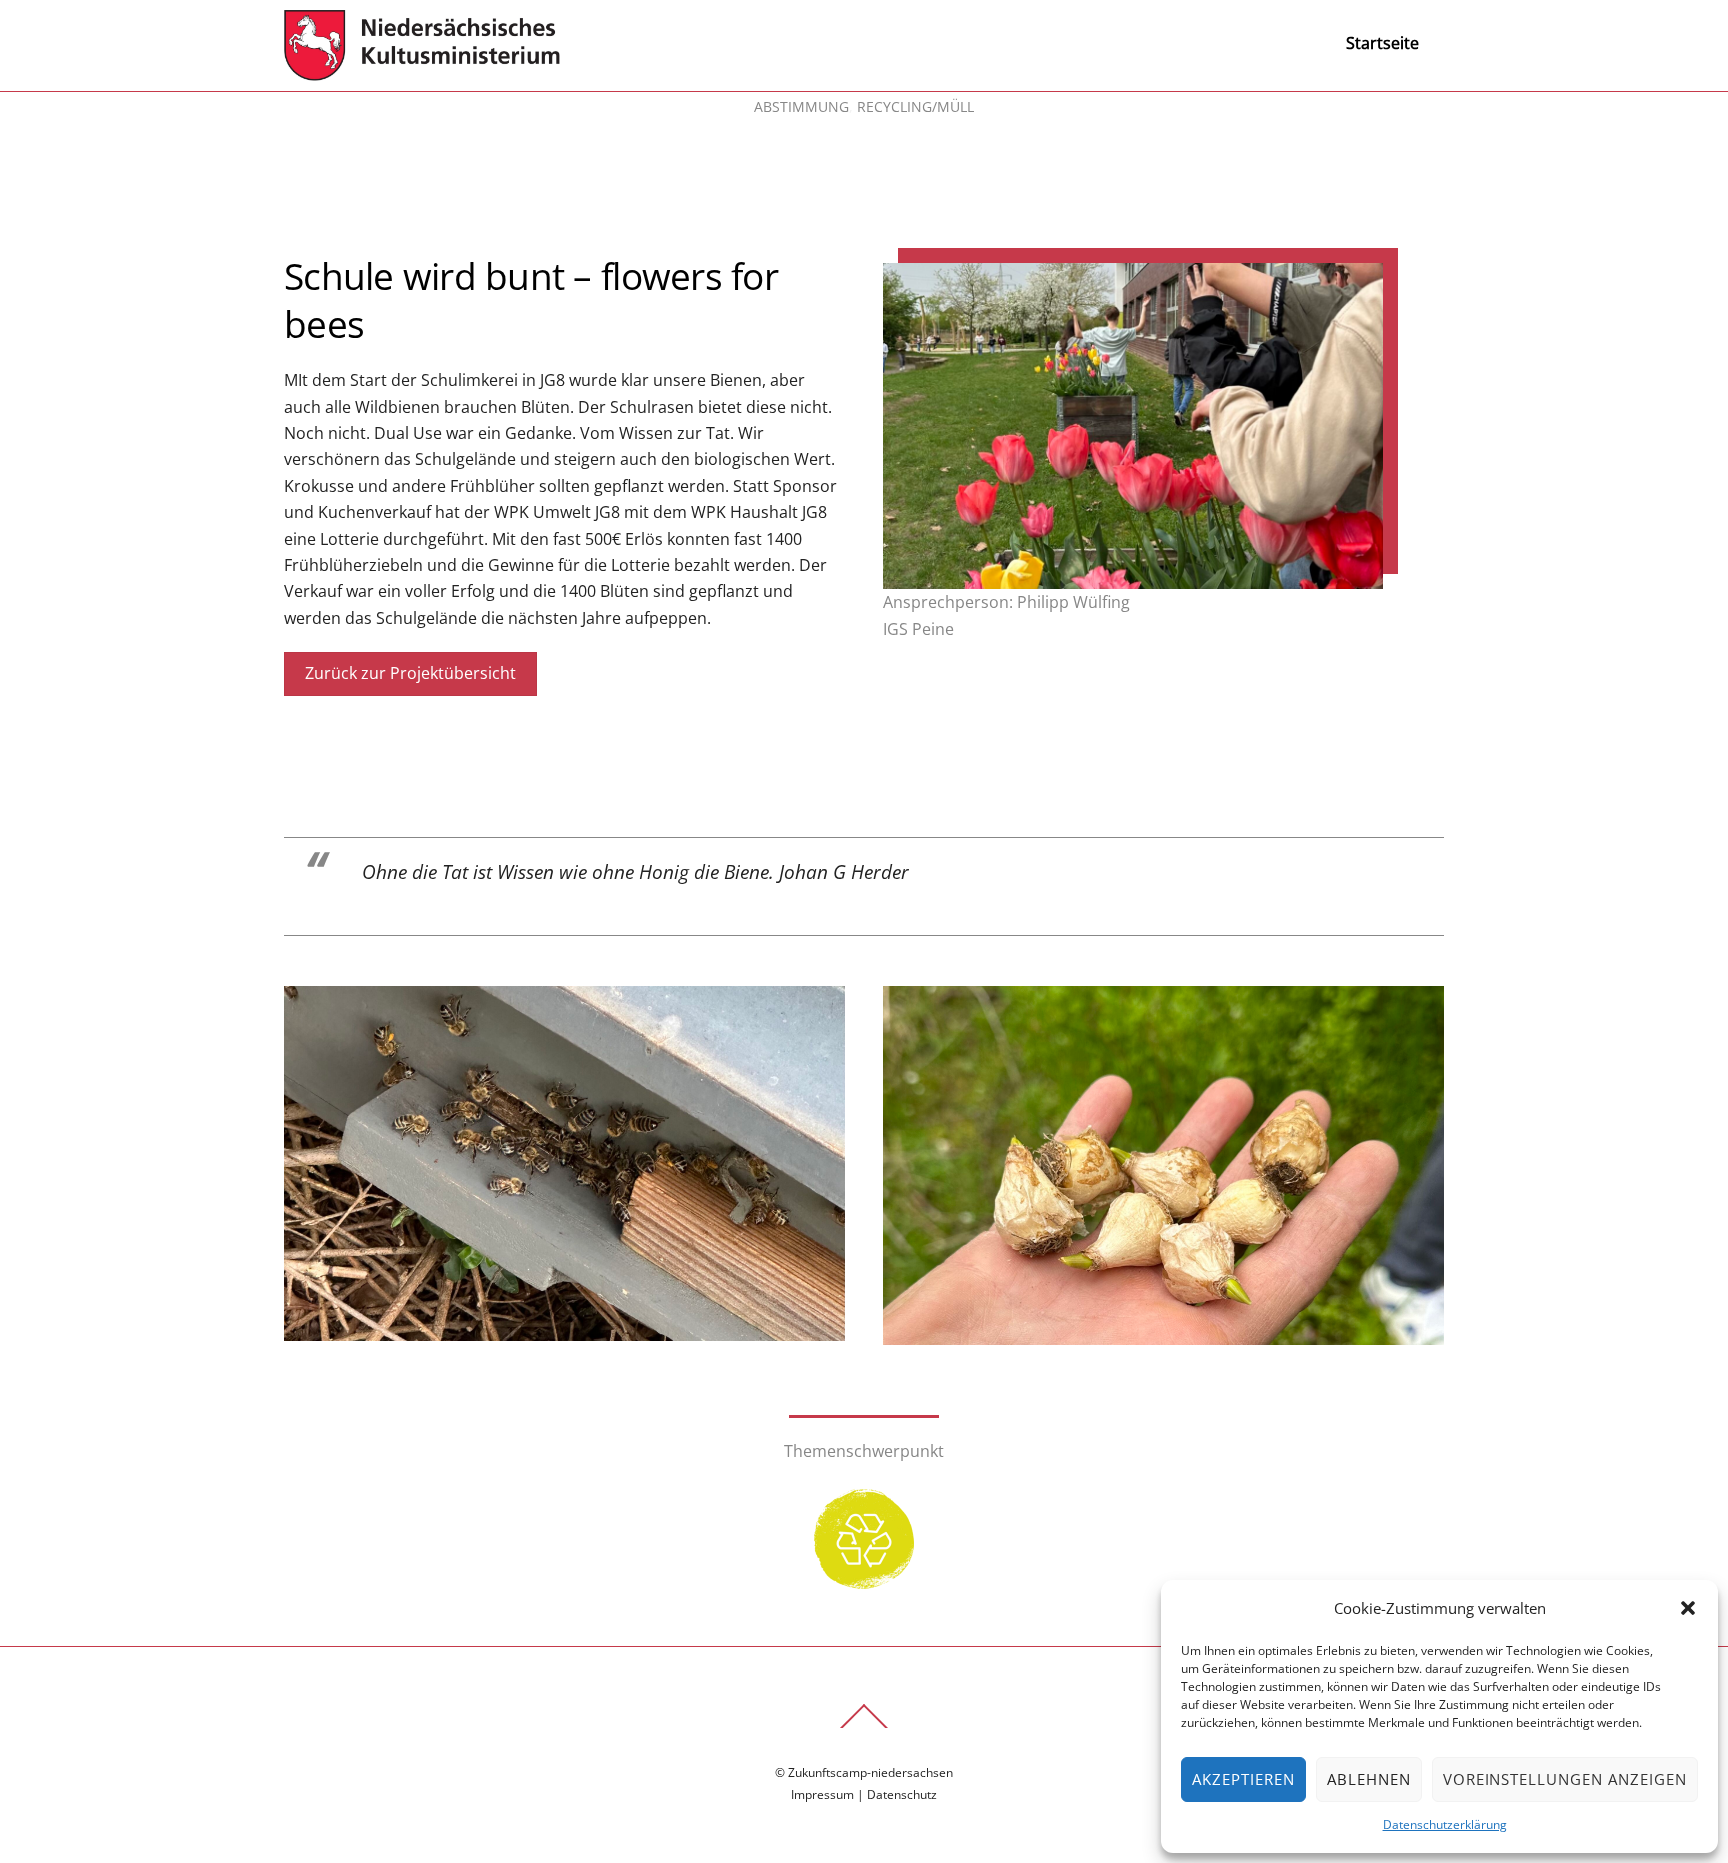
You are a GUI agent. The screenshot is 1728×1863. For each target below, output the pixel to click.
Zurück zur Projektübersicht (410, 673)
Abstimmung (801, 106)
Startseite (1382, 43)
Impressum (822, 1794)
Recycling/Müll (915, 106)
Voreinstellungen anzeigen (1565, 1779)
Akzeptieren (1243, 1779)
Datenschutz (902, 1794)
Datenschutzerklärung (1445, 1824)
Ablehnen (1369, 1779)
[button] (1688, 1608)
